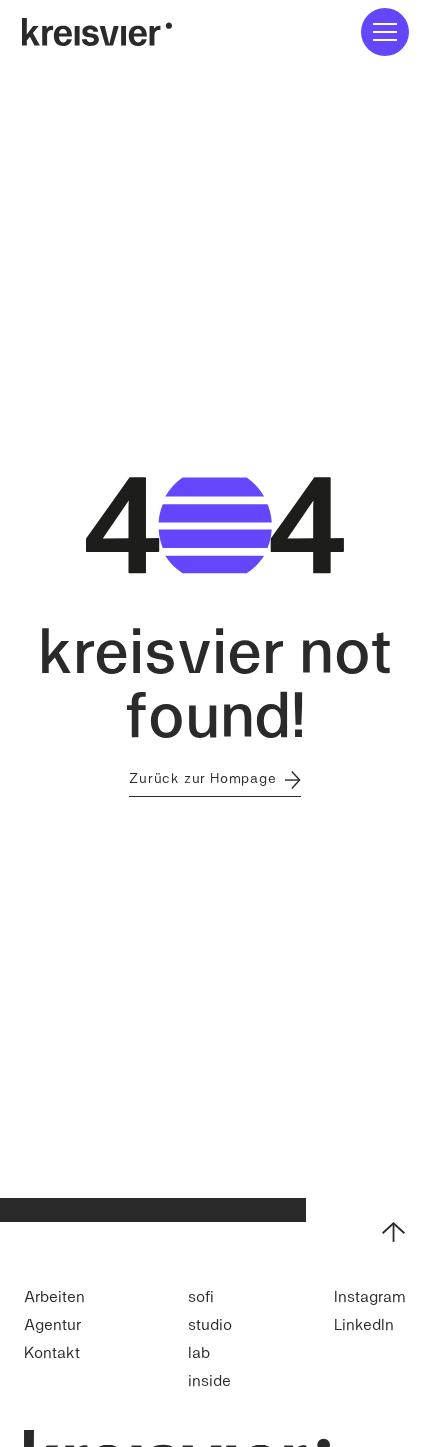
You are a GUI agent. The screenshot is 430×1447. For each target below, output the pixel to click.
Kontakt (52, 1351)
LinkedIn (364, 1323)
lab (199, 1351)
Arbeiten (54, 1295)
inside (209, 1379)
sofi (201, 1295)
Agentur (52, 1323)
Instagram (370, 1295)
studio (210, 1323)
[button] (385, 32)
